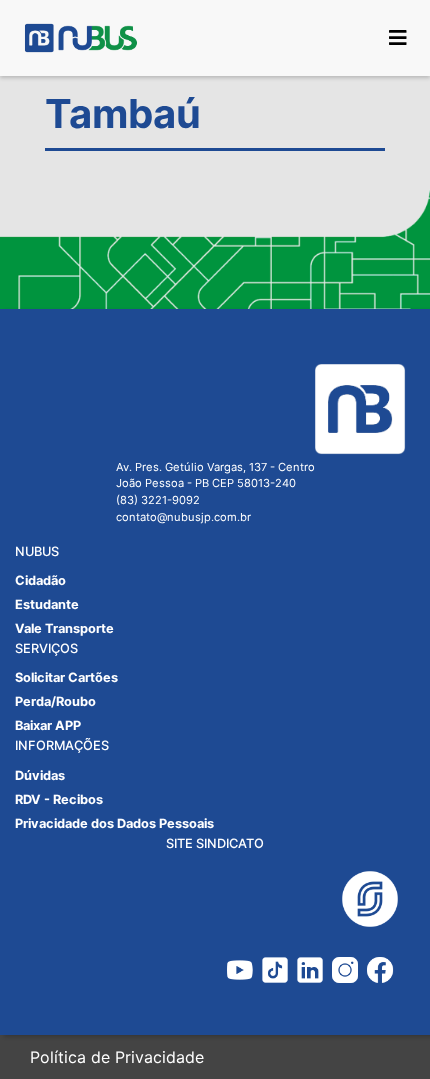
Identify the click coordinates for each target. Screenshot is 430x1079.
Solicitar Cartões (66, 677)
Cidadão (40, 580)
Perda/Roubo (55, 701)
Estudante (47, 604)
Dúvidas (40, 775)
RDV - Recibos (59, 799)
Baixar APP (48, 725)
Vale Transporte (64, 628)
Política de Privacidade (117, 1057)
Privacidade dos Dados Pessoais (114, 823)
